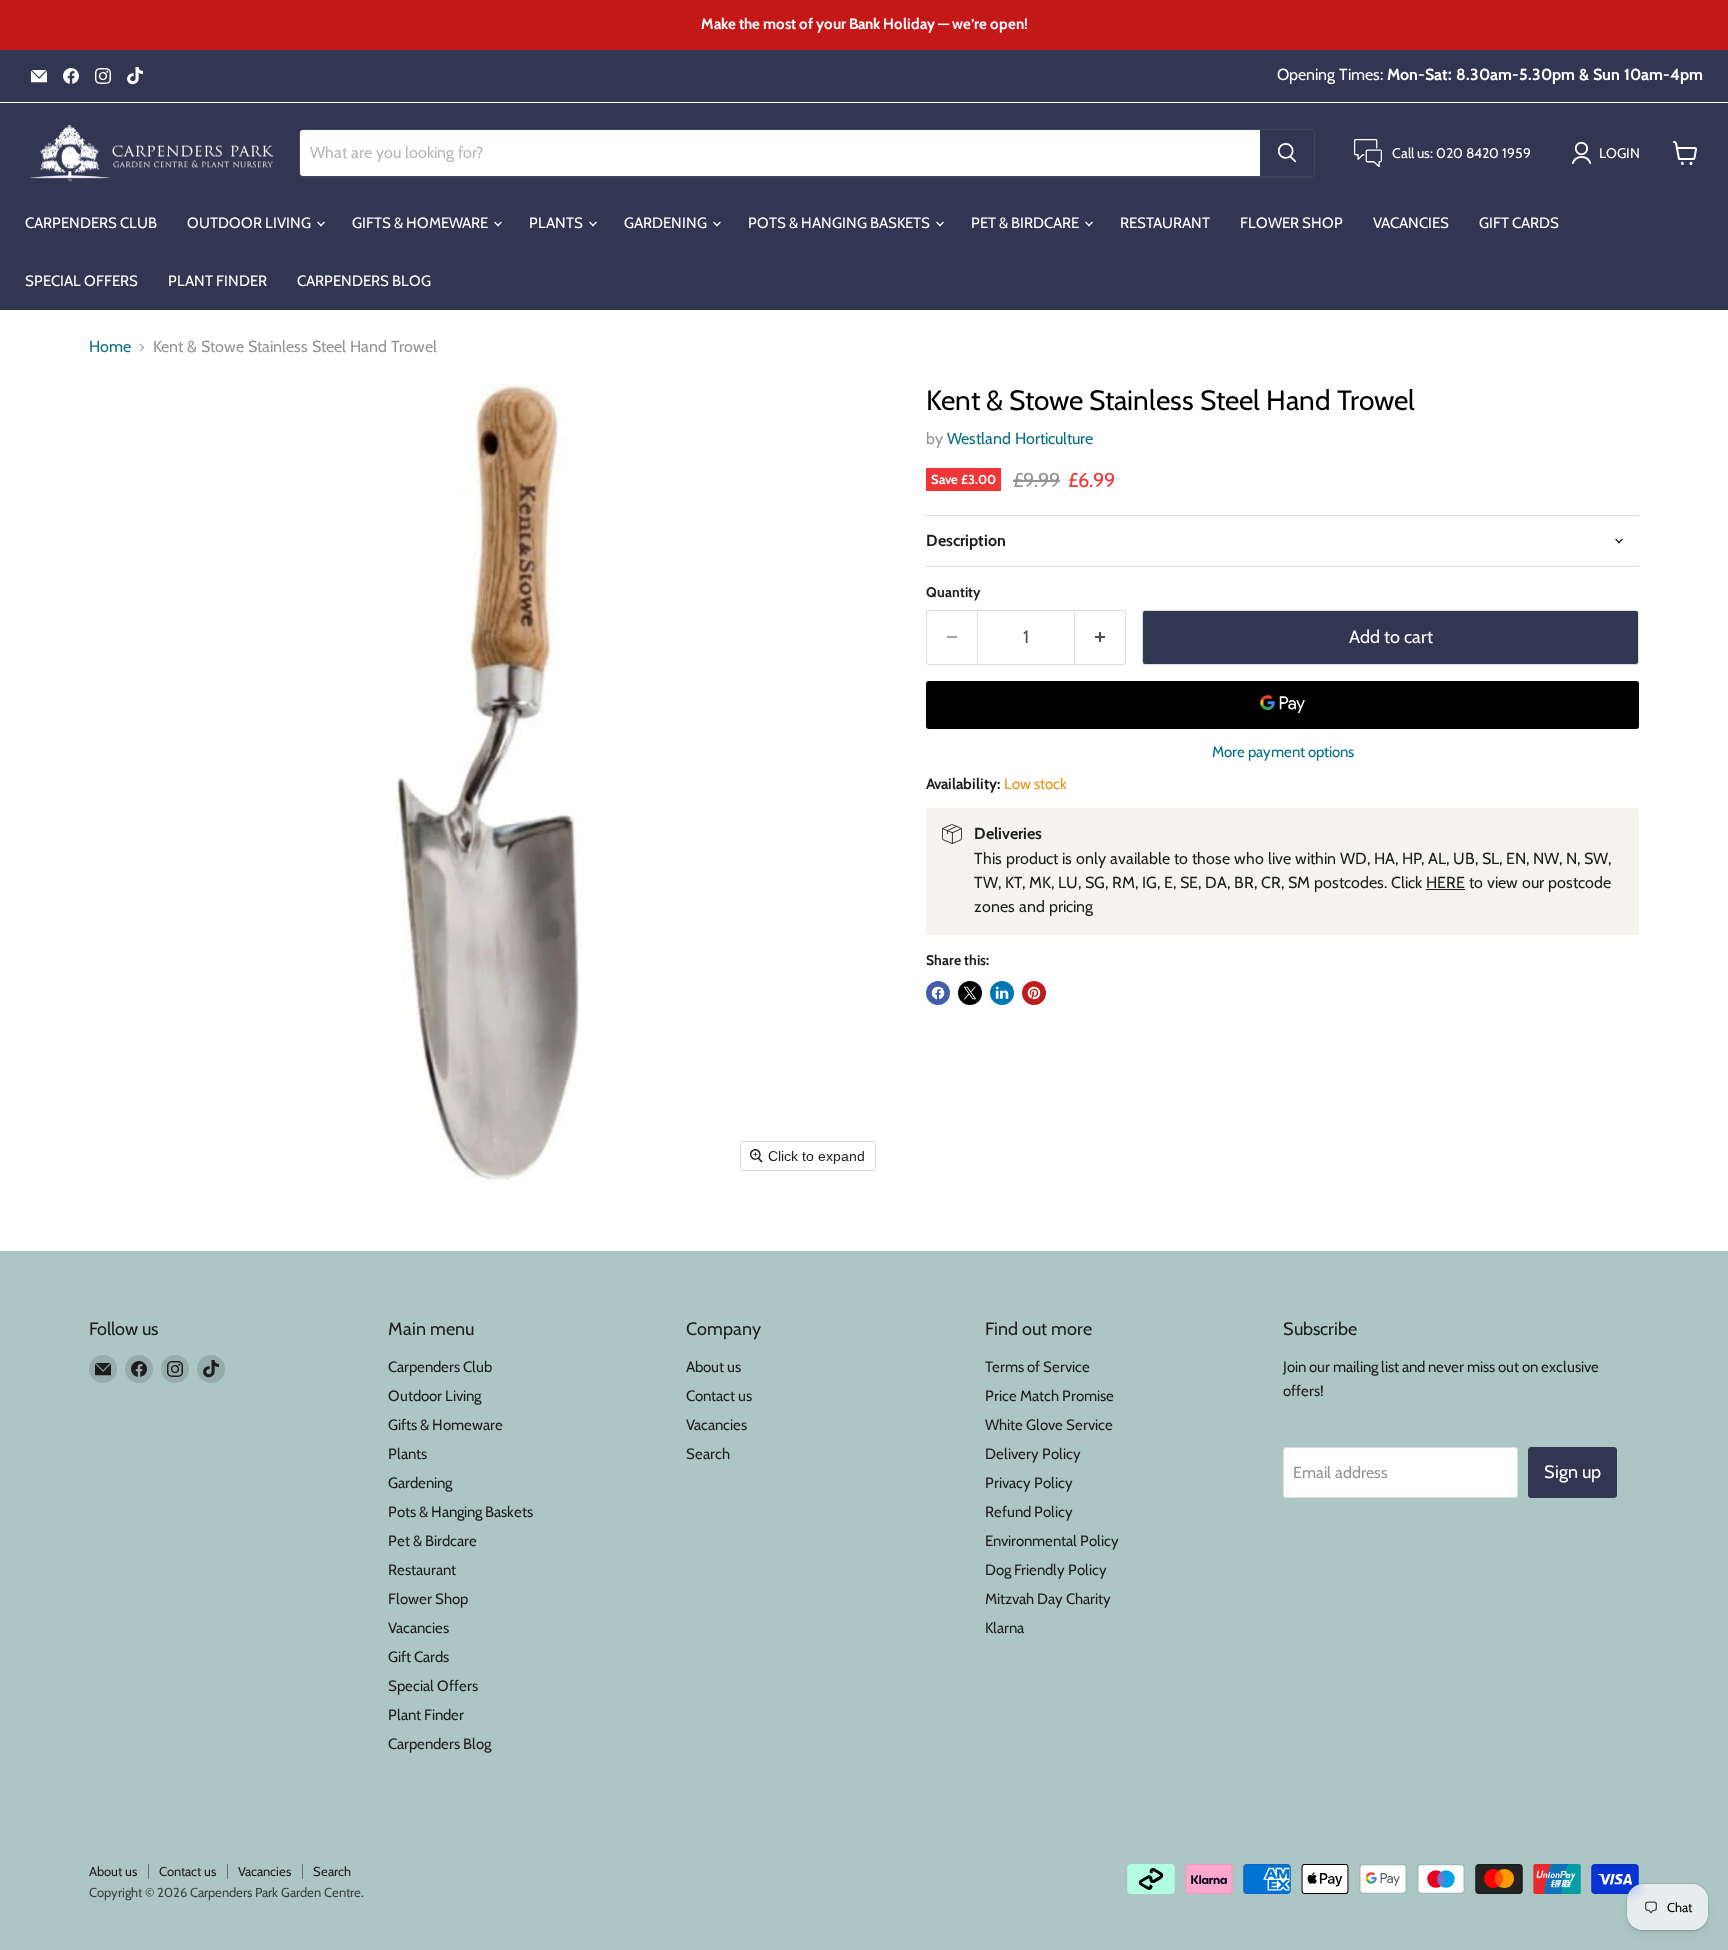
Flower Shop (1291, 223)
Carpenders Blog (364, 281)
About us (713, 1367)
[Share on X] (970, 993)
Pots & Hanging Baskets (840, 223)
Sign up (1572, 1472)
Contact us (719, 1396)
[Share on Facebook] (938, 993)
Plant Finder (217, 281)
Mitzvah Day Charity (1048, 1599)
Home (110, 347)
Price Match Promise (1049, 1396)
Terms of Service (1037, 1367)
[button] (1609, 153)
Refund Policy (1029, 1512)
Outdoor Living (250, 223)
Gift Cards (1519, 223)
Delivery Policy (1033, 1454)
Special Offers (81, 281)
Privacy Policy (1029, 1483)
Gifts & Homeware (421, 223)
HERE (1445, 882)
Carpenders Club (91, 223)
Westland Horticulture (1020, 438)
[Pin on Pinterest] (1034, 993)
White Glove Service (1049, 1425)
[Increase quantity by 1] (1100, 637)
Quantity (953, 592)
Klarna (1004, 1628)
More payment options (1283, 752)
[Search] (1287, 153)
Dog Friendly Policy (1046, 1570)
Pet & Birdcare (1026, 223)
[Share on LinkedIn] (1002, 993)
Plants (557, 223)
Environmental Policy (1052, 1541)
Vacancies (1411, 223)
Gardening (667, 223)
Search (708, 1454)
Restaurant (1165, 223)
